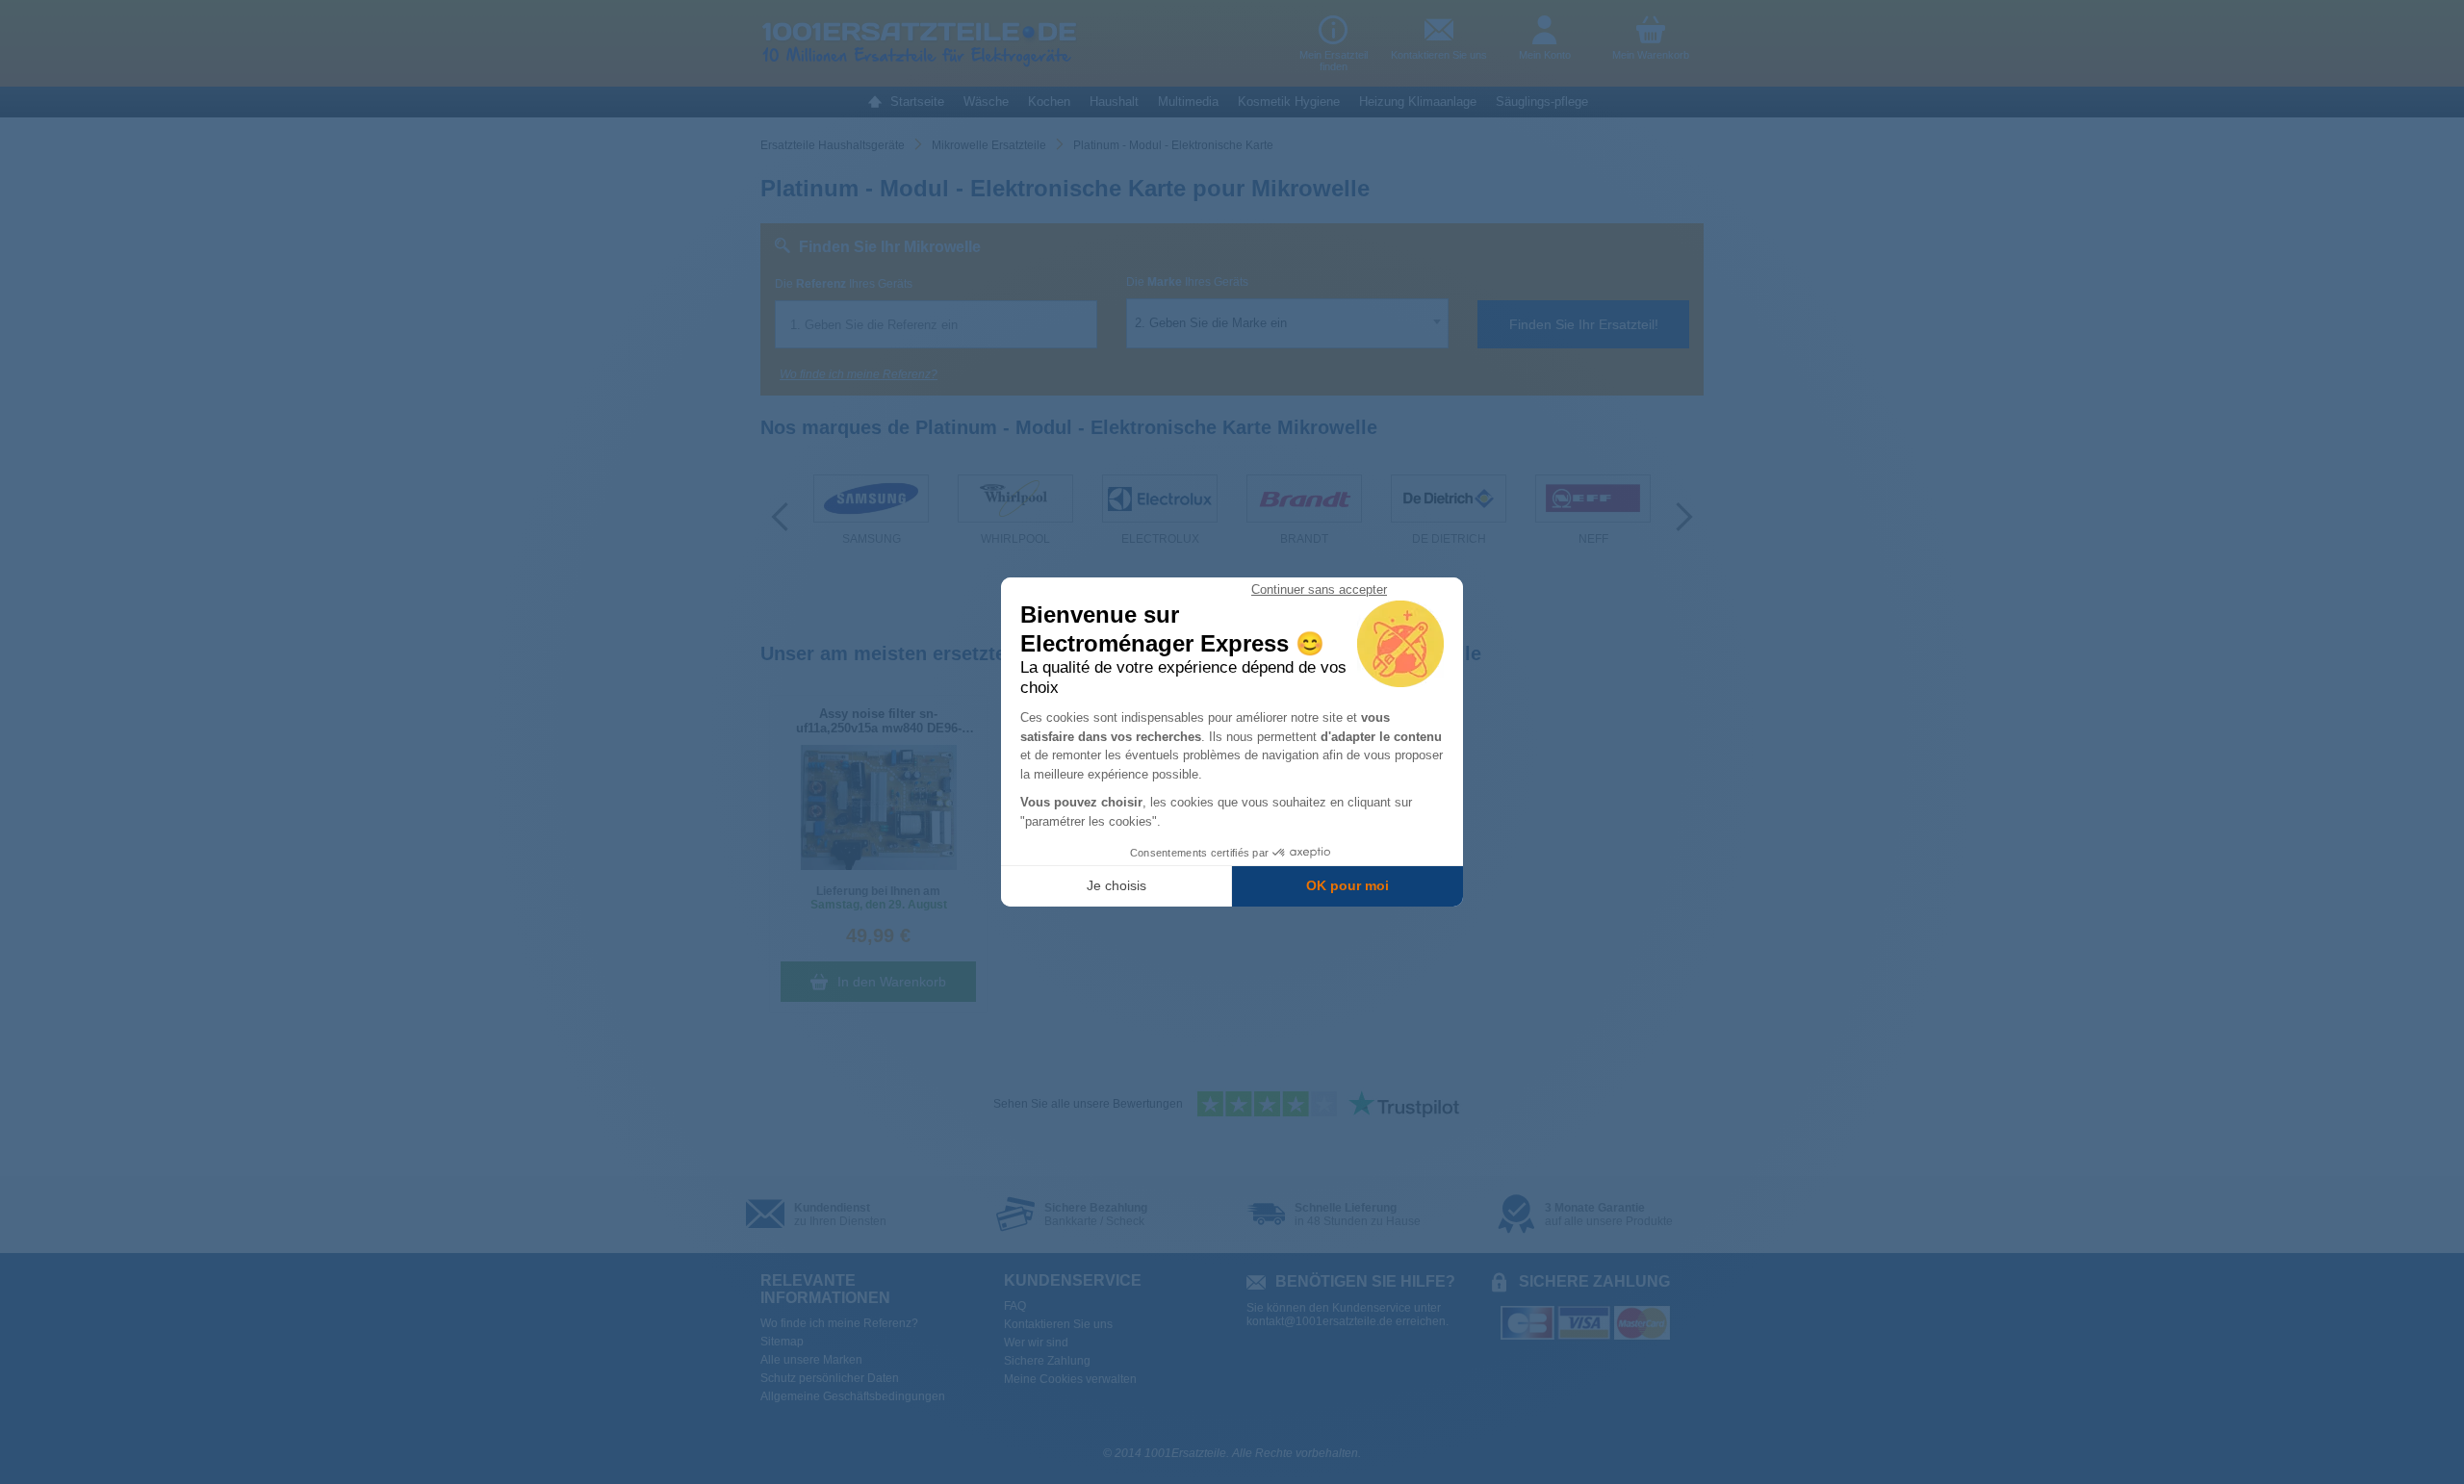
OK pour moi (1347, 885)
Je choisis (1116, 885)
